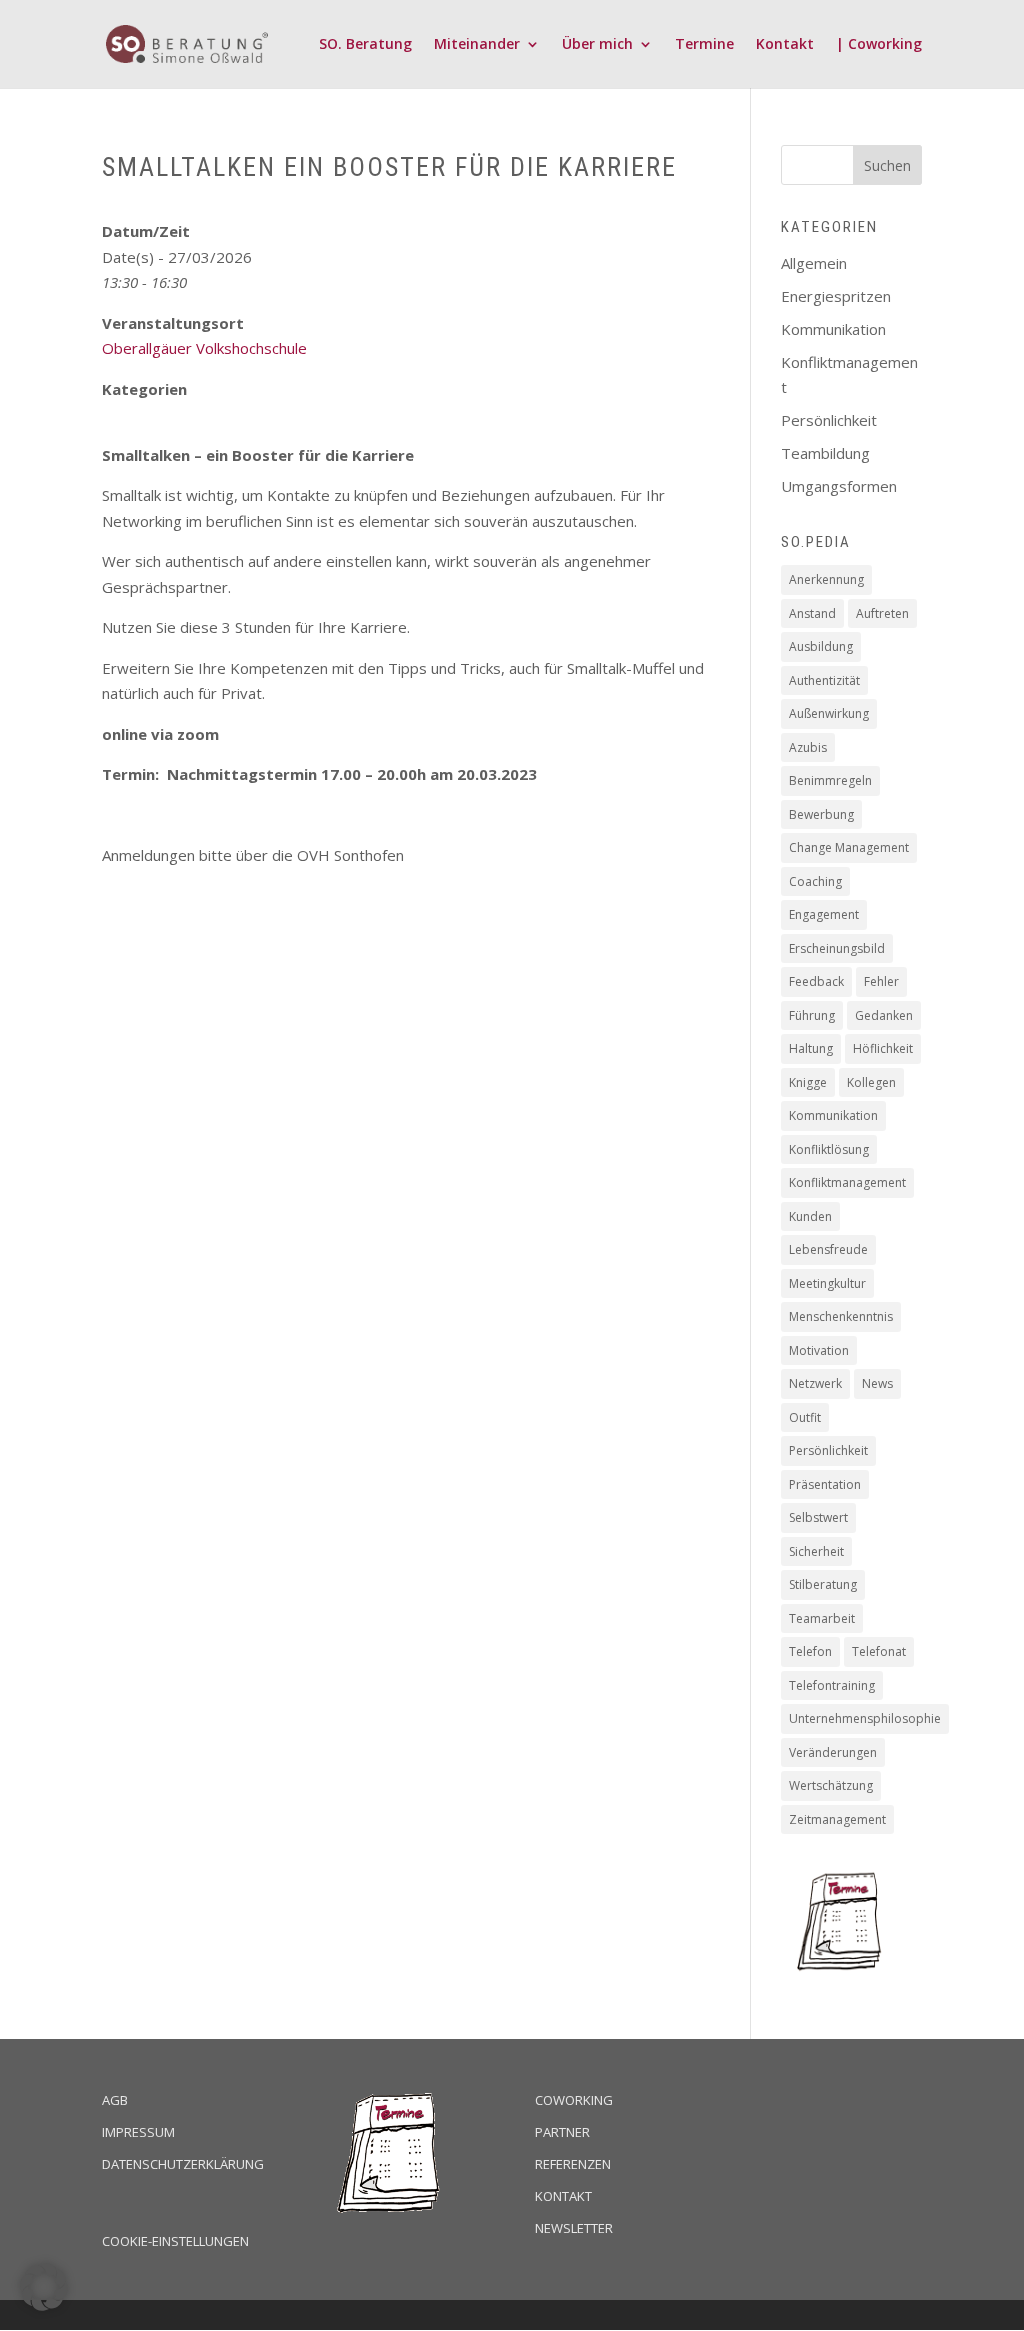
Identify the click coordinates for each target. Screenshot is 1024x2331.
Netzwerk (815, 1383)
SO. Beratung (365, 45)
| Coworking (879, 45)
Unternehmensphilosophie (865, 1718)
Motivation (819, 1350)
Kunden (810, 1216)
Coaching (815, 881)
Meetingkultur (827, 1283)
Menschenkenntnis (841, 1316)
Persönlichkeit (829, 420)
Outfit (805, 1417)
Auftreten (882, 613)
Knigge (808, 1082)
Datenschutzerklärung (183, 2164)
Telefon (810, 1651)
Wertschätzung (831, 1785)
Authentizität (824, 680)
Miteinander (477, 45)
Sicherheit (816, 1551)
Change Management (849, 847)
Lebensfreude (828, 1249)
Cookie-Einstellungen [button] (175, 2241)
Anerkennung (826, 579)
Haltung (811, 1048)
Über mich (597, 45)
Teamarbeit (822, 1618)
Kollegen (871, 1082)
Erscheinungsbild (837, 948)
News (877, 1383)
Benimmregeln (830, 780)
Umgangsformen (839, 486)
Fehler (881, 981)
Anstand (812, 613)
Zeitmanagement (837, 1819)
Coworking (574, 2100)
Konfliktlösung (829, 1149)
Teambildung (825, 453)
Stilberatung (823, 1584)
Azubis (808, 747)
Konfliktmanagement (847, 1182)
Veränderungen (833, 1752)
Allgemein (814, 263)
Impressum (138, 2132)
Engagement (824, 914)
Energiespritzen (836, 296)
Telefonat (879, 1651)
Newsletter (574, 2228)
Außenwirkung (829, 713)
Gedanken (884, 1015)
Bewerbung (821, 814)
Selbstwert (818, 1517)
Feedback (816, 981)
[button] (44, 2287)
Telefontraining (832, 1685)
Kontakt (785, 45)
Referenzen (573, 2164)
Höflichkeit (883, 1048)
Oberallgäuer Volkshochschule (204, 348)
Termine (704, 45)
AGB (115, 2100)
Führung (812, 1015)
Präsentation (825, 1484)
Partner (562, 2132)
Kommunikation (833, 329)
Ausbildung (821, 646)
